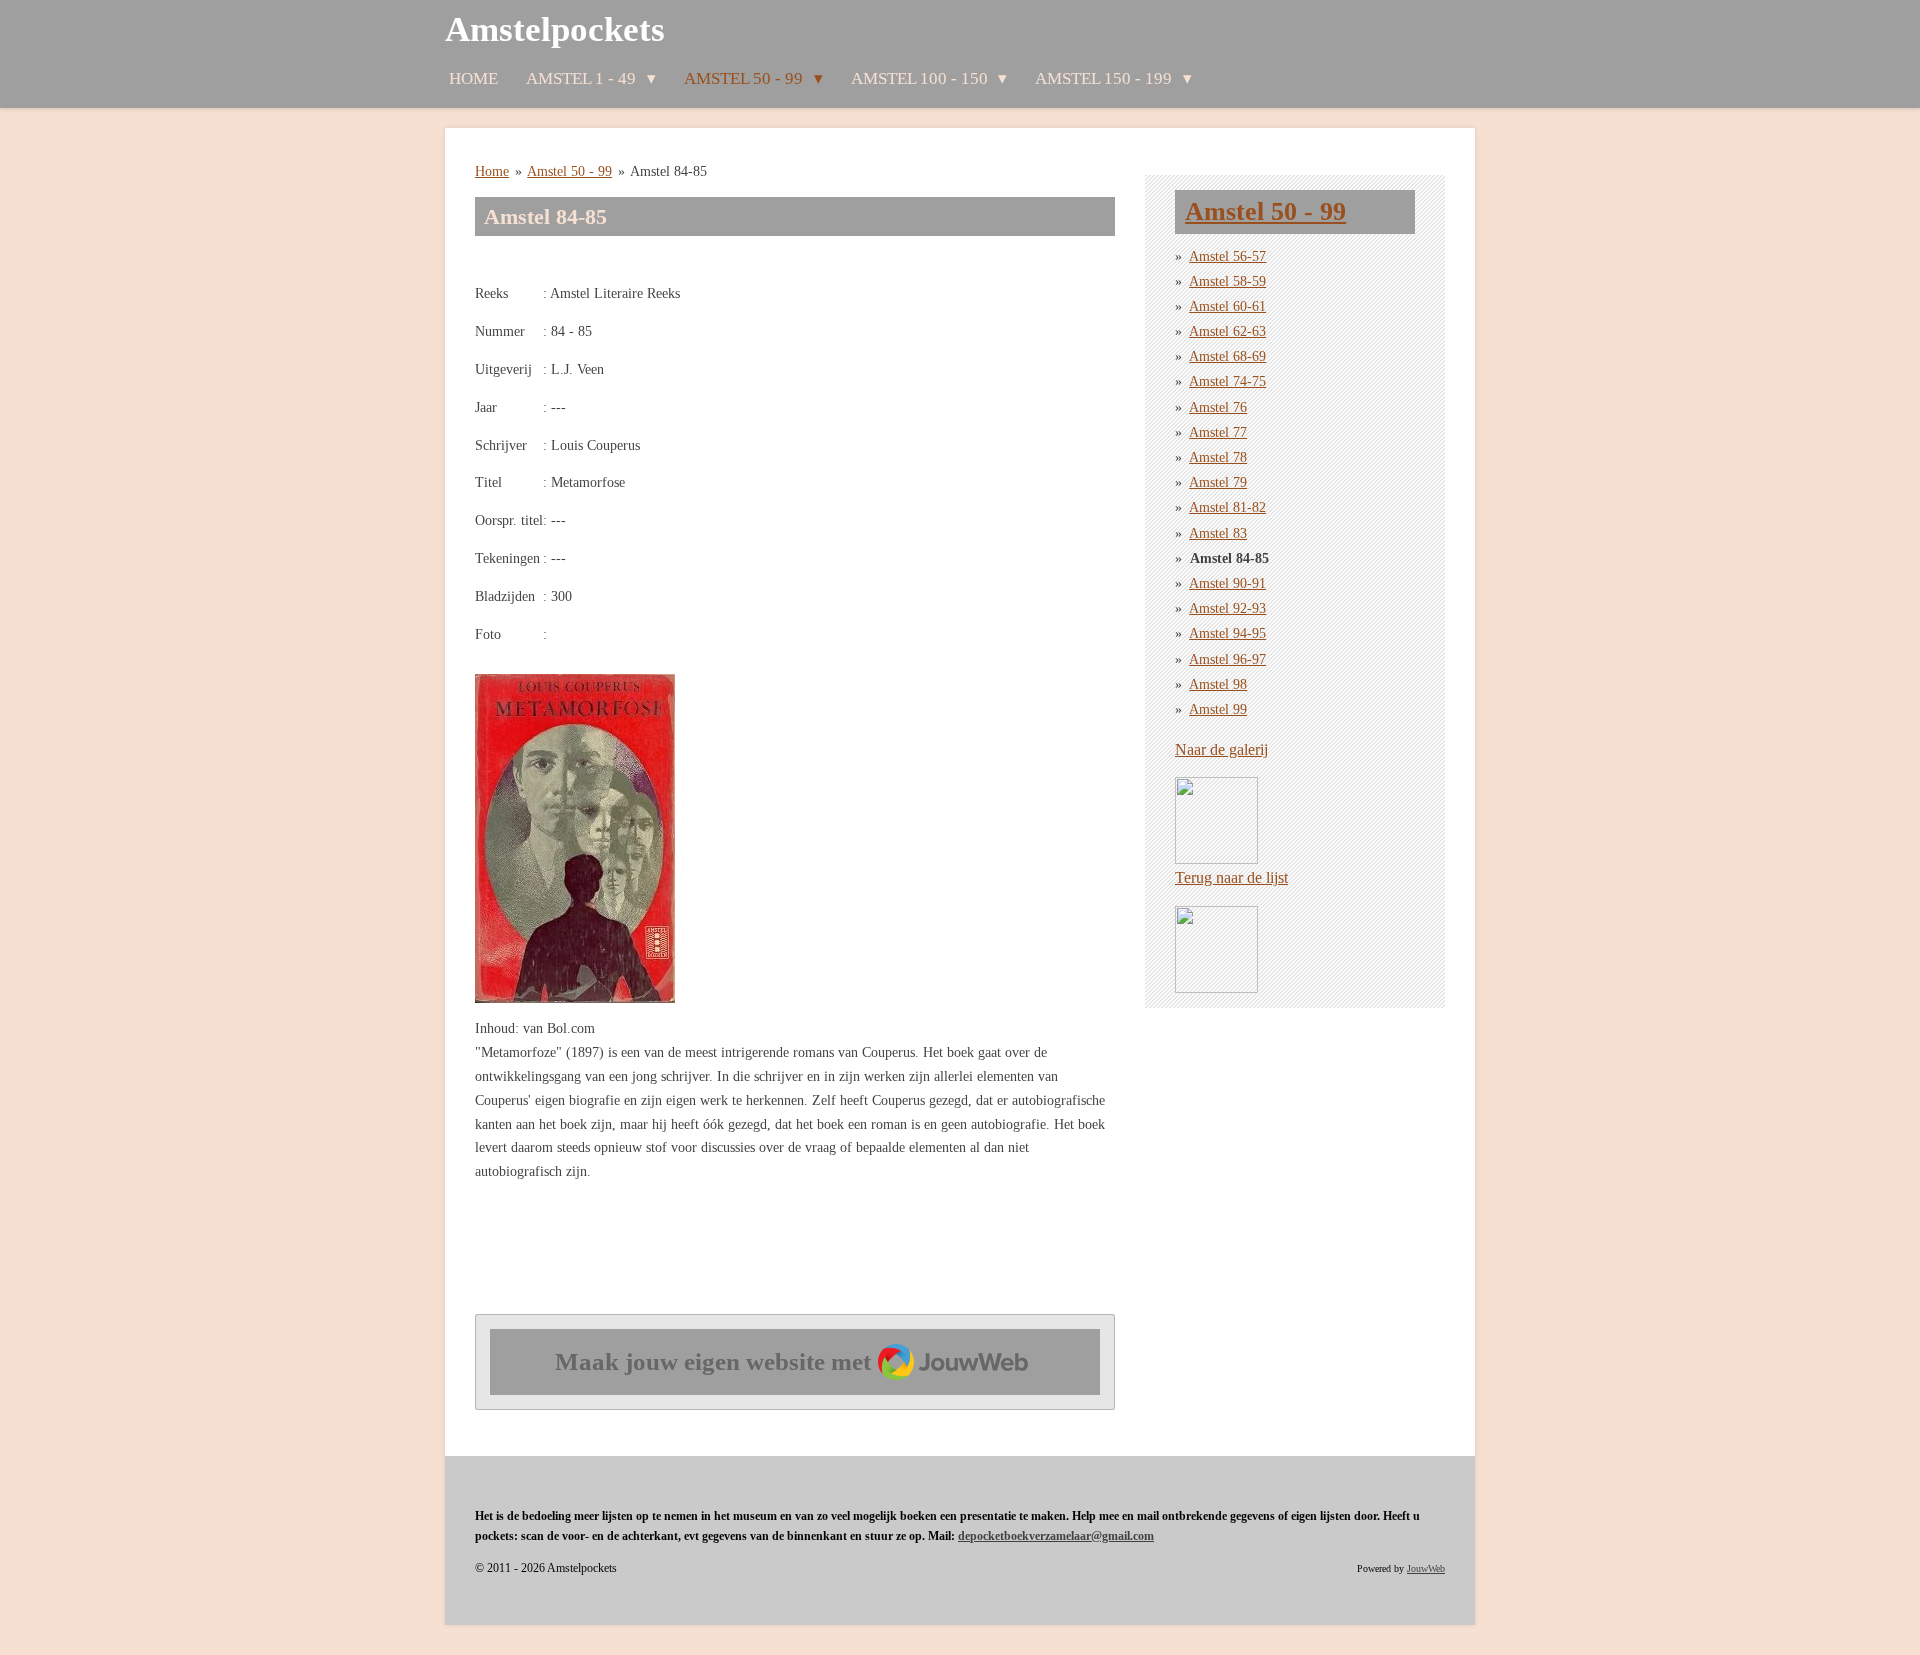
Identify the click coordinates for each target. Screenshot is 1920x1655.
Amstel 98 (1218, 684)
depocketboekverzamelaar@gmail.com (1056, 1536)
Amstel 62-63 (1227, 331)
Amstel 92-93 (1227, 608)
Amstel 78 (1218, 457)
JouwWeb (1426, 1568)
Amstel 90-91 (1227, 583)
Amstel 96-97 (1227, 659)
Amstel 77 (1218, 432)
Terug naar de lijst (1231, 877)
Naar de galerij (1221, 749)
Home (492, 171)
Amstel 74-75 (1227, 381)
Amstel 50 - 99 (569, 171)
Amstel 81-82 (1227, 507)
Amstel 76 (1218, 407)
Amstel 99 (1218, 709)
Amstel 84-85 (668, 171)
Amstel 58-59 (1227, 281)
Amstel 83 (1218, 533)
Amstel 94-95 (1227, 633)
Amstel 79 (1218, 482)
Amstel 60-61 (1227, 306)
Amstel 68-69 (1227, 356)
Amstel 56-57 (1227, 256)
